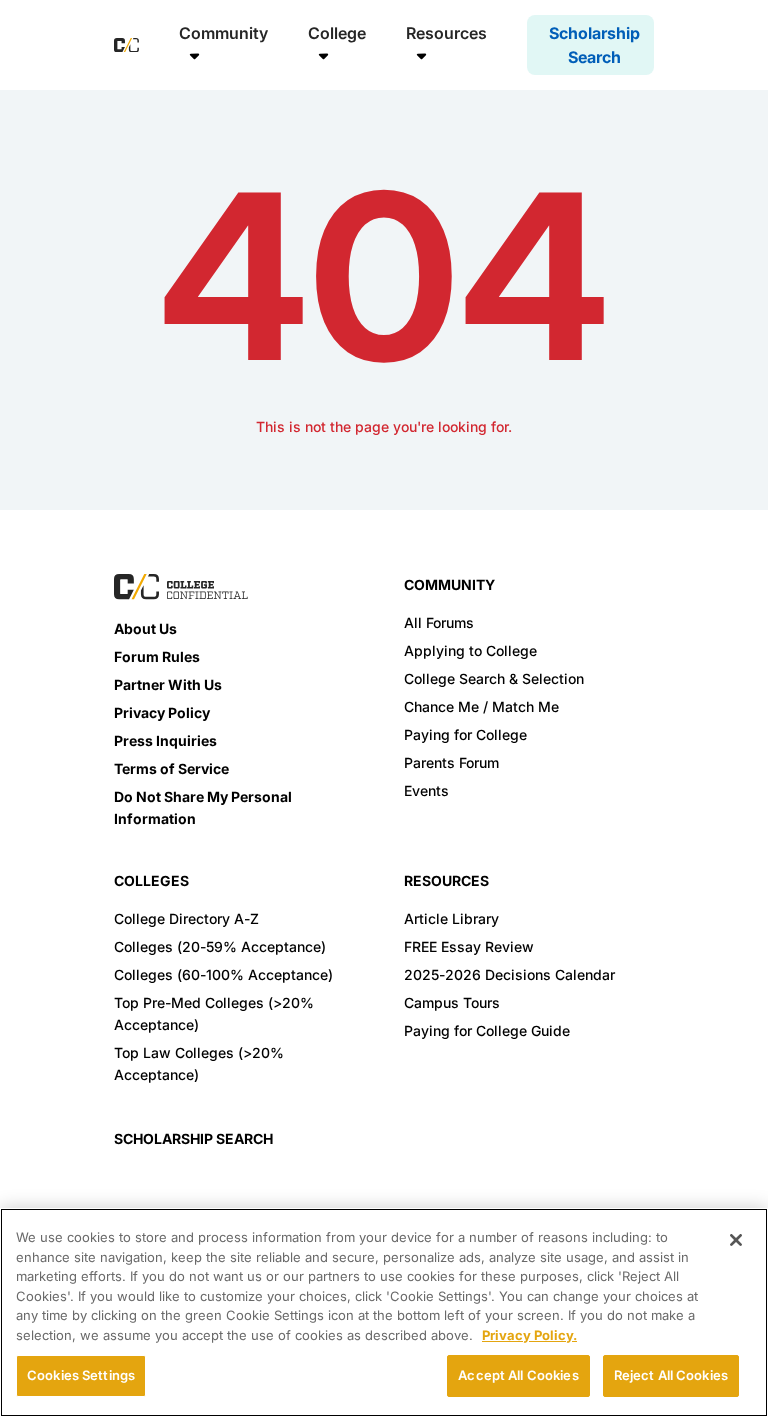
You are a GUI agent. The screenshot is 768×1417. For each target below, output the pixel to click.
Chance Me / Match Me (481, 706)
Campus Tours (452, 1002)
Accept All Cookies (518, 1375)
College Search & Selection (494, 678)
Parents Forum (451, 762)
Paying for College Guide (487, 1030)
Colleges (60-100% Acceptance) (223, 974)
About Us (145, 628)
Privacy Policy (162, 712)
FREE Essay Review (469, 946)
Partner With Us (168, 684)
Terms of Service (171, 768)
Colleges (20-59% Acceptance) (220, 946)
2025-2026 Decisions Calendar (509, 974)
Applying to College (470, 650)
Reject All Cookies (671, 1375)
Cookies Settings (81, 1375)
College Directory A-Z (186, 918)
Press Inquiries (165, 740)
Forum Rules (157, 656)
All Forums (439, 622)
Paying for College (465, 734)
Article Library (451, 918)
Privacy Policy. (529, 1335)
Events (426, 790)
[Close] (736, 1240)
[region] (384, 1312)
